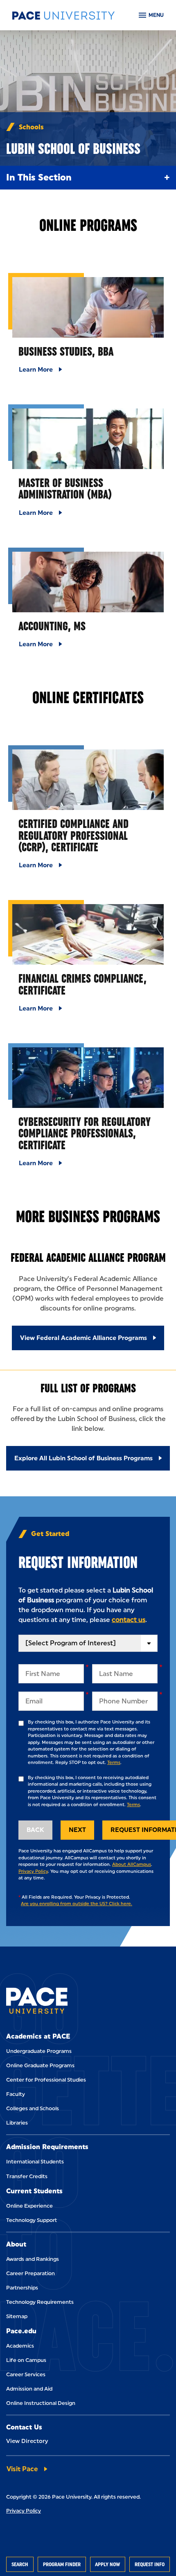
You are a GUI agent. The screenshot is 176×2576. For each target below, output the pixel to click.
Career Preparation (30, 2273)
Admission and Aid (29, 2389)
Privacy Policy (33, 1871)
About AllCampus (132, 1864)
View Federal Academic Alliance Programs (83, 1338)
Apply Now (107, 2564)
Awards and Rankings (33, 2259)
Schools (31, 127)
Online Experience (29, 2206)
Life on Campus (26, 2360)
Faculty (16, 2094)
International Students (35, 2162)
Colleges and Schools (33, 2108)
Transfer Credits (27, 2176)
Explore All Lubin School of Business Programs (83, 1458)
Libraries (17, 2123)
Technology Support (32, 2220)
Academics (20, 2346)
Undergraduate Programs (39, 2051)
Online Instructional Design (41, 2403)
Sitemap (17, 2316)
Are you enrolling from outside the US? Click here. (77, 1904)
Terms (114, 1763)
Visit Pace (22, 2469)
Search (20, 2564)
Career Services (26, 2374)
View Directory (27, 2441)
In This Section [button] (39, 177)
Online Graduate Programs (40, 2065)
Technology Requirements (40, 2302)
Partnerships (22, 2288)
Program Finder (62, 2564)
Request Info (150, 2564)
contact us (129, 1620)
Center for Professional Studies (46, 2080)
